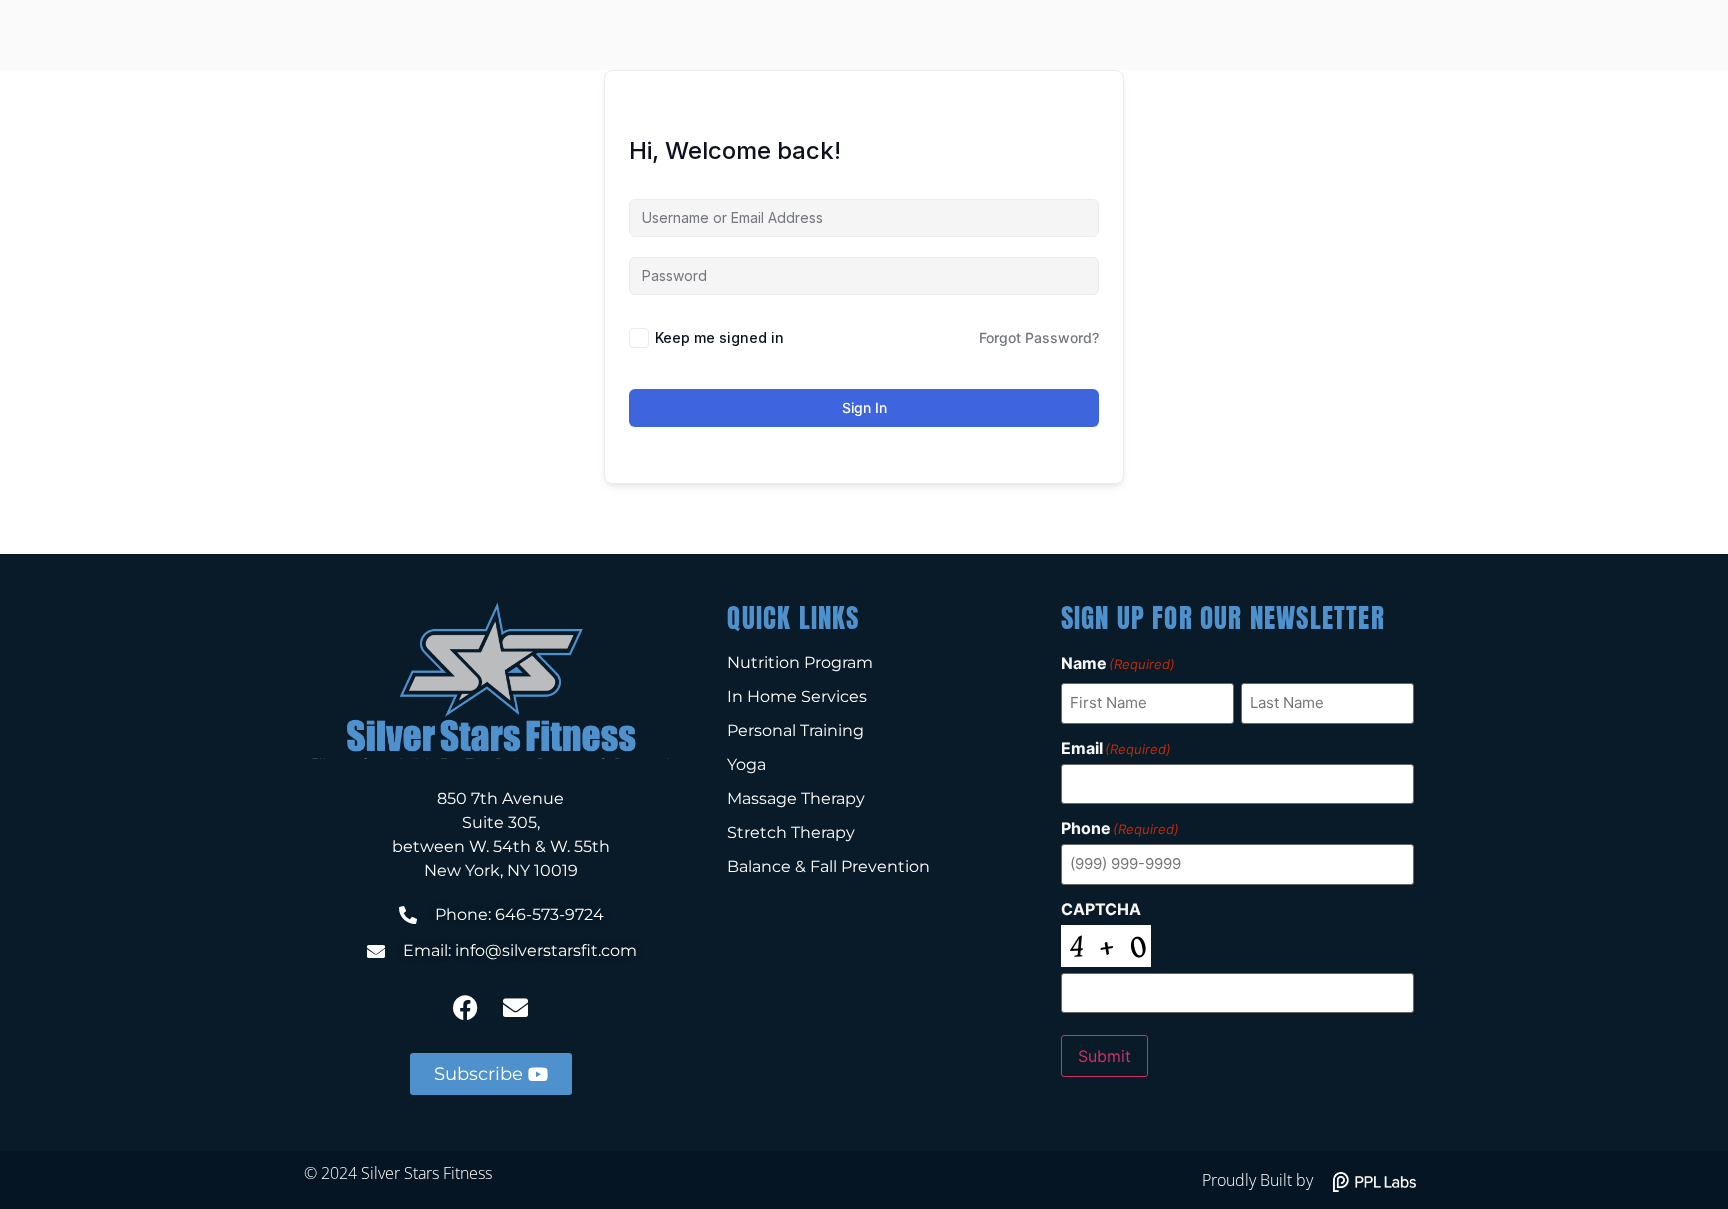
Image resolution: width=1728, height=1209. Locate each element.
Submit (1104, 1056)
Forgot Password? (1039, 337)
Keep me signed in (719, 337)
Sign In (864, 407)
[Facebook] (466, 1008)
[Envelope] (516, 1008)
